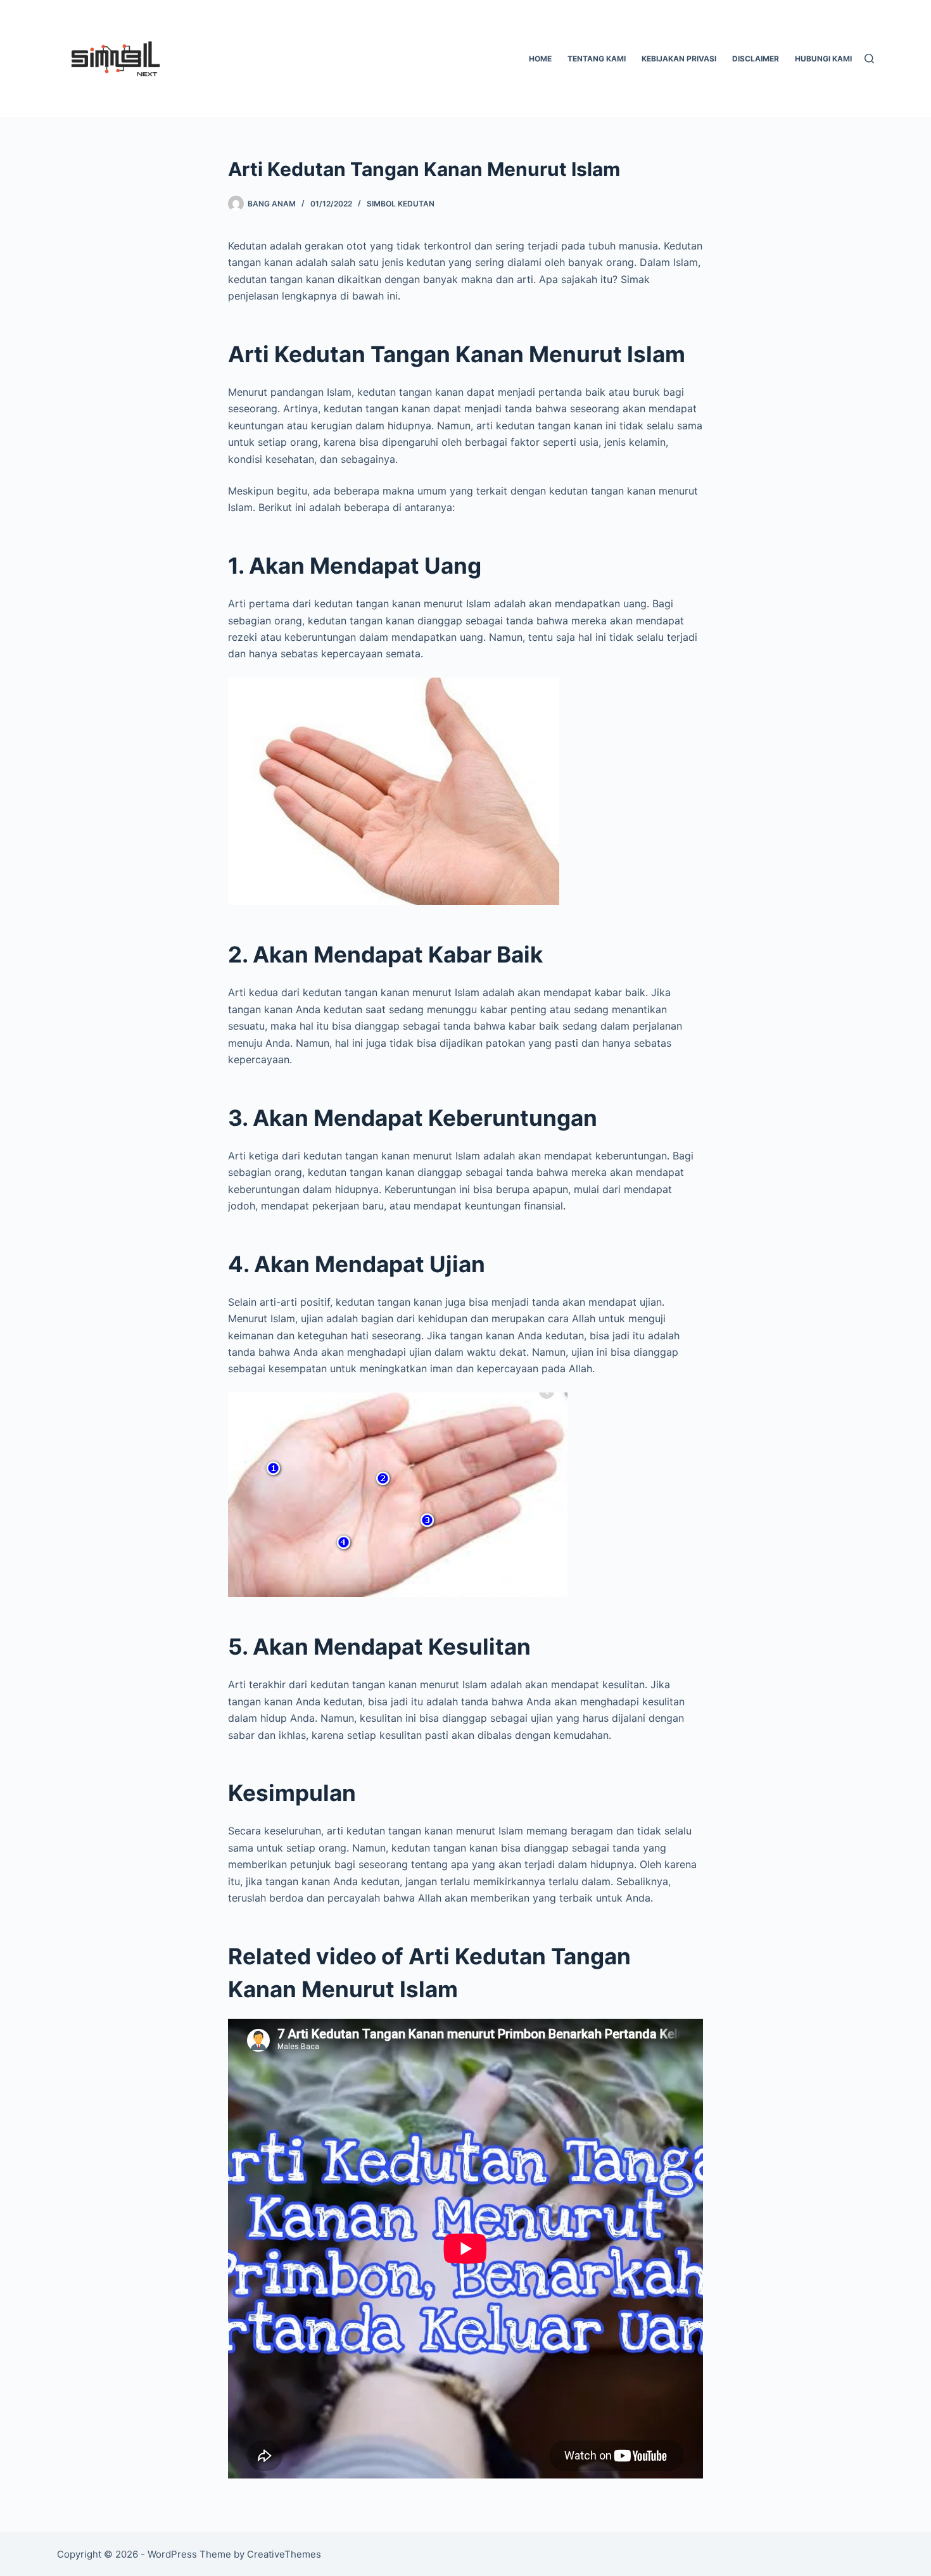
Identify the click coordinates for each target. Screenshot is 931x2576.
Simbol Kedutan (401, 204)
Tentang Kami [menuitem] (597, 59)
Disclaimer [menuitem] (756, 59)
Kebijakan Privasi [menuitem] (679, 59)
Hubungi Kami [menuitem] (823, 59)
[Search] (869, 59)
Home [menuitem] (540, 59)
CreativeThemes (284, 2554)
